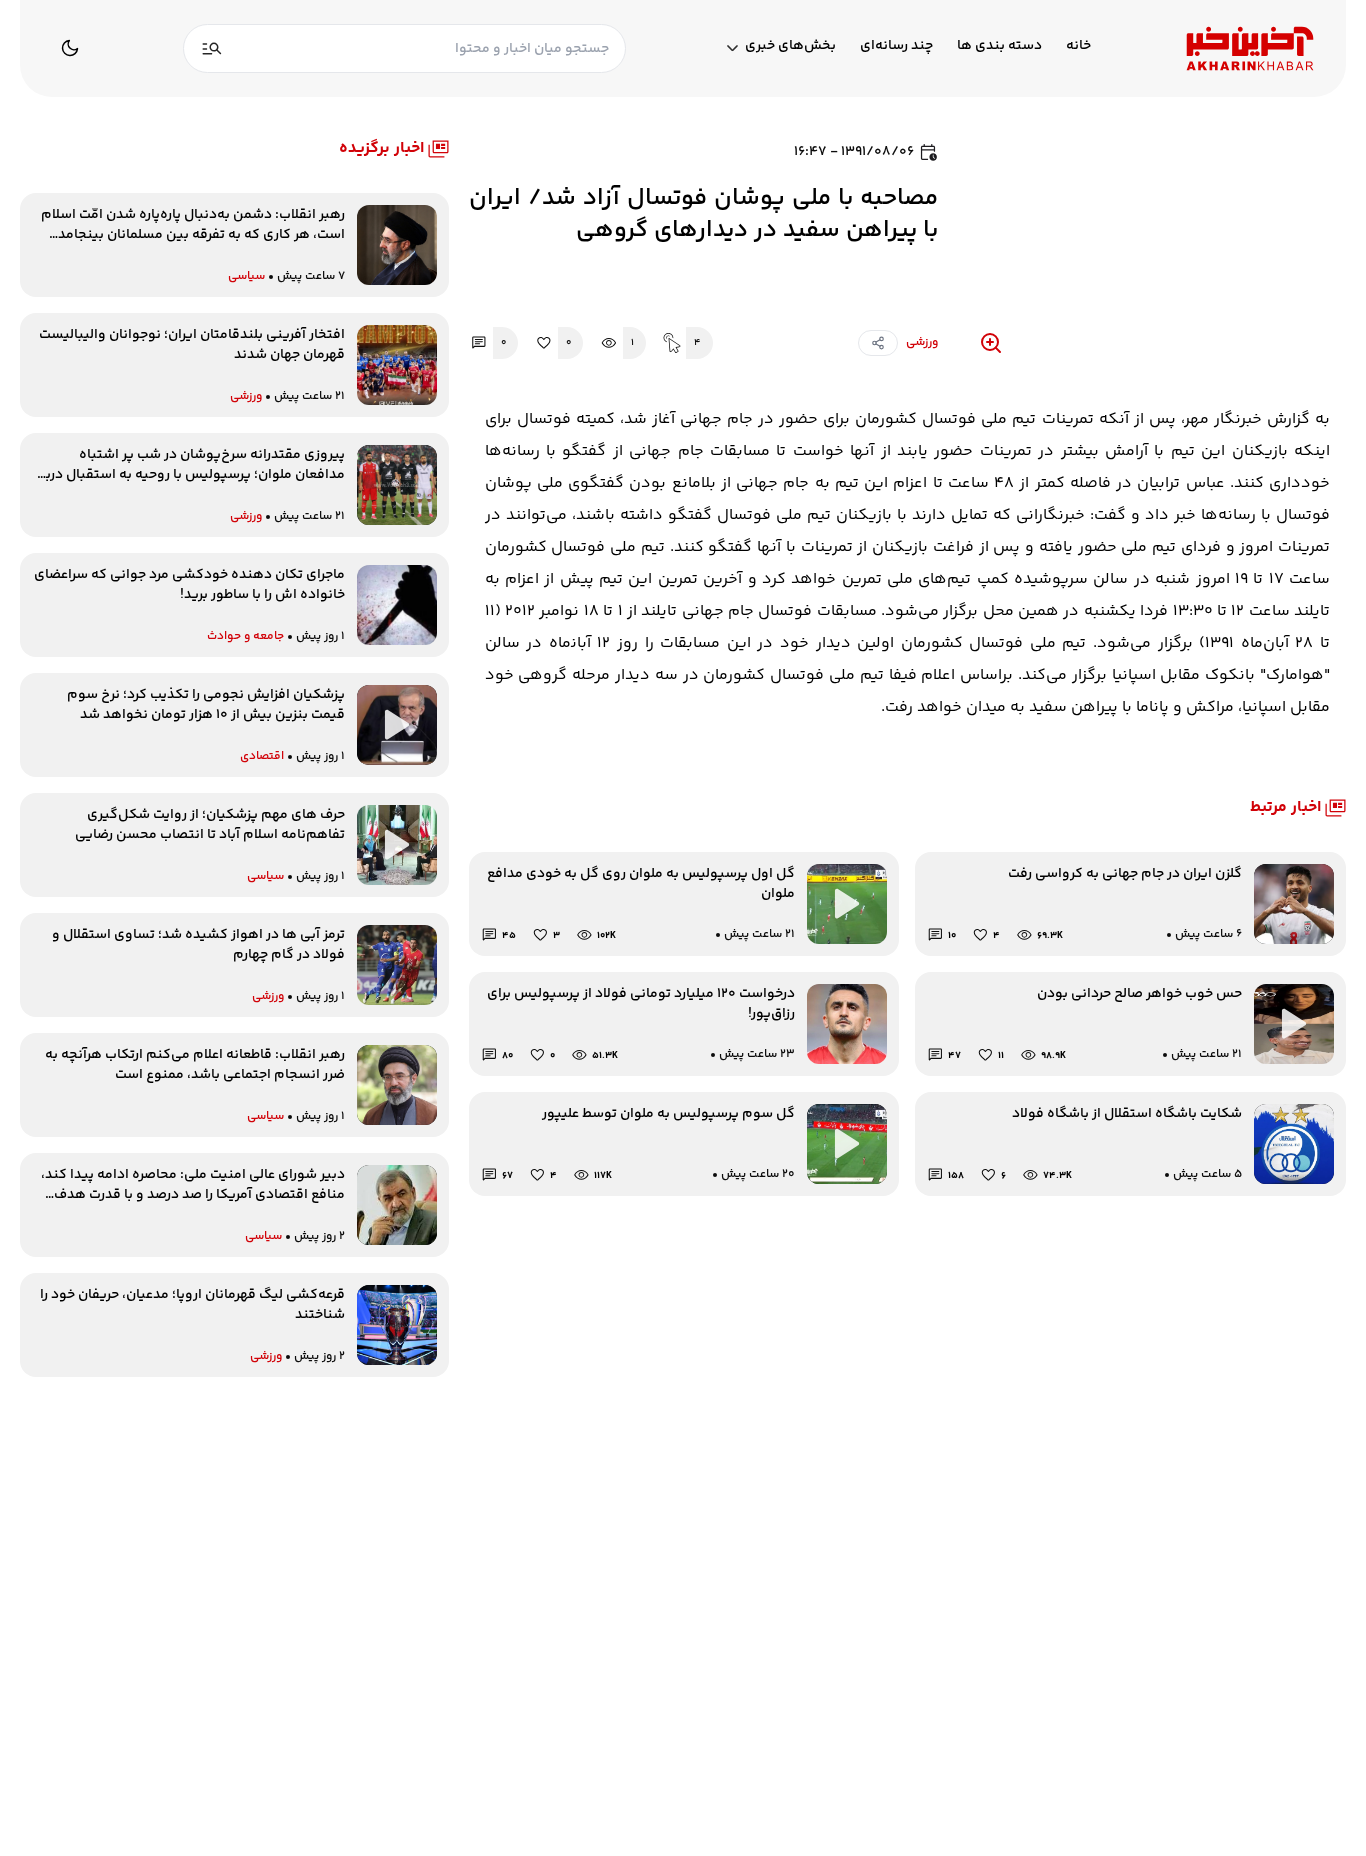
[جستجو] (212, 48)
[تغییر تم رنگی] (70, 48)
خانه (1078, 46)
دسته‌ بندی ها (999, 46)
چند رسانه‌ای (896, 46)
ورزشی (922, 342)
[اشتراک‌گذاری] (878, 343)
